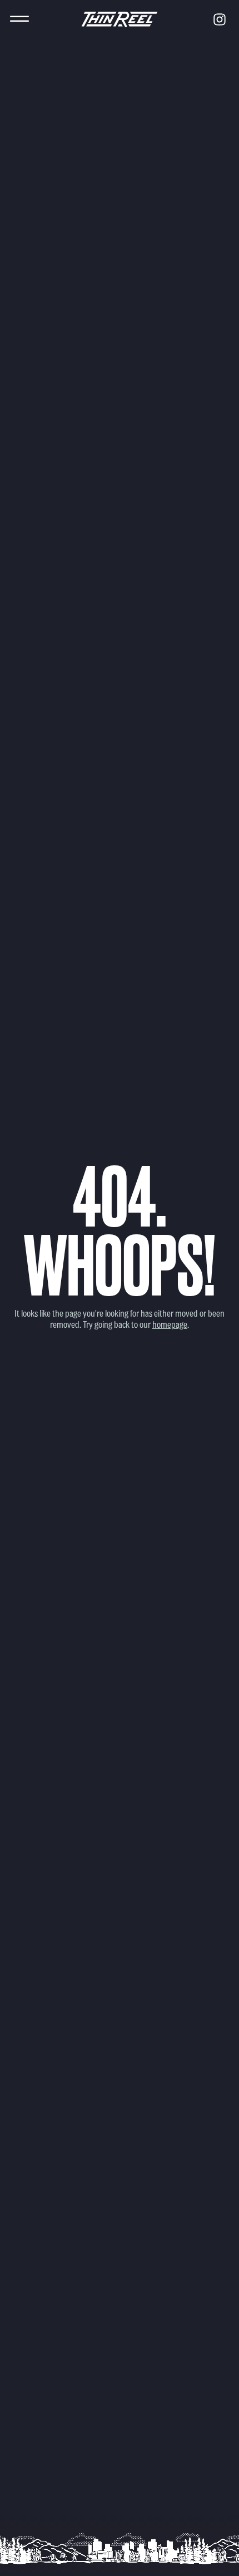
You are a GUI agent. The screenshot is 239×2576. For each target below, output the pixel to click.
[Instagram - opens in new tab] (220, 19)
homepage (170, 1324)
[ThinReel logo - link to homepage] (120, 19)
